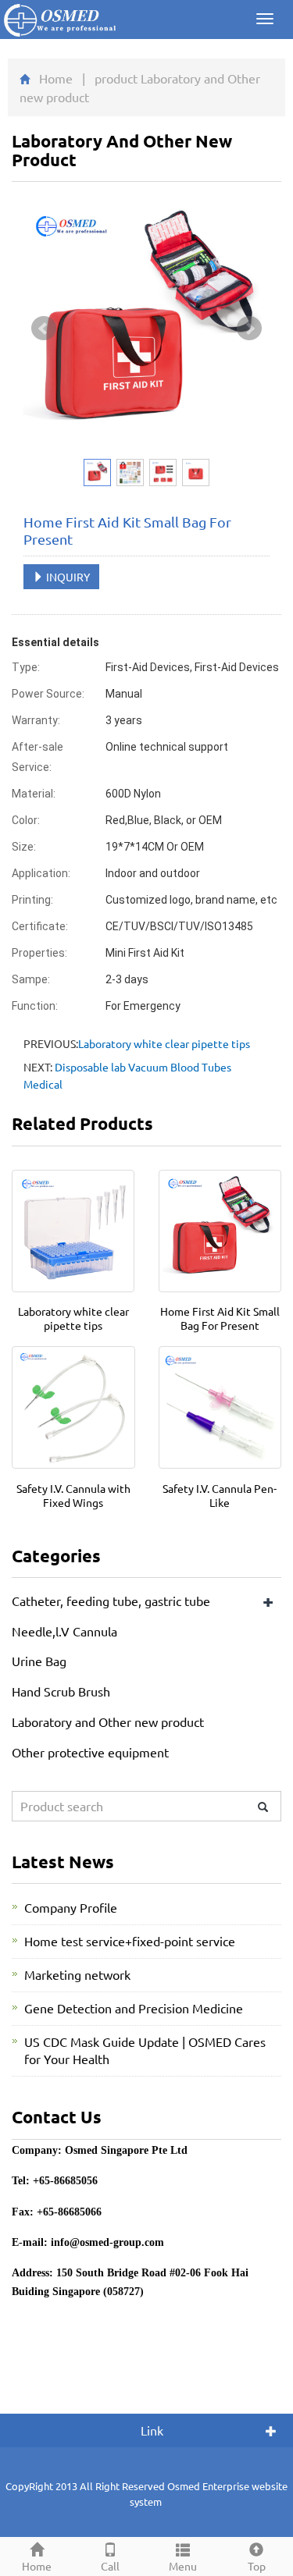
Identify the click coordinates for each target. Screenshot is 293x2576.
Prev (44, 329)
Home (56, 78)
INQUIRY (67, 577)
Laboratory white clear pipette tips (164, 1043)
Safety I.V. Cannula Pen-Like (220, 1495)
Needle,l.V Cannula (64, 1631)
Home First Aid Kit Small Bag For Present (220, 1318)
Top (257, 2566)
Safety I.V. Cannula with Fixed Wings (73, 1495)
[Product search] (263, 1807)
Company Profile (71, 1907)
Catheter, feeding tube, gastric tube (111, 1601)
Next (249, 329)
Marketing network (77, 1974)
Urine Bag (39, 1661)
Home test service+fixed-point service (130, 1941)
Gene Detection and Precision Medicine (134, 2008)
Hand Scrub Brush (61, 1691)
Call (110, 2566)
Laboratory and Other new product (108, 1721)
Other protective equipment (90, 1752)
